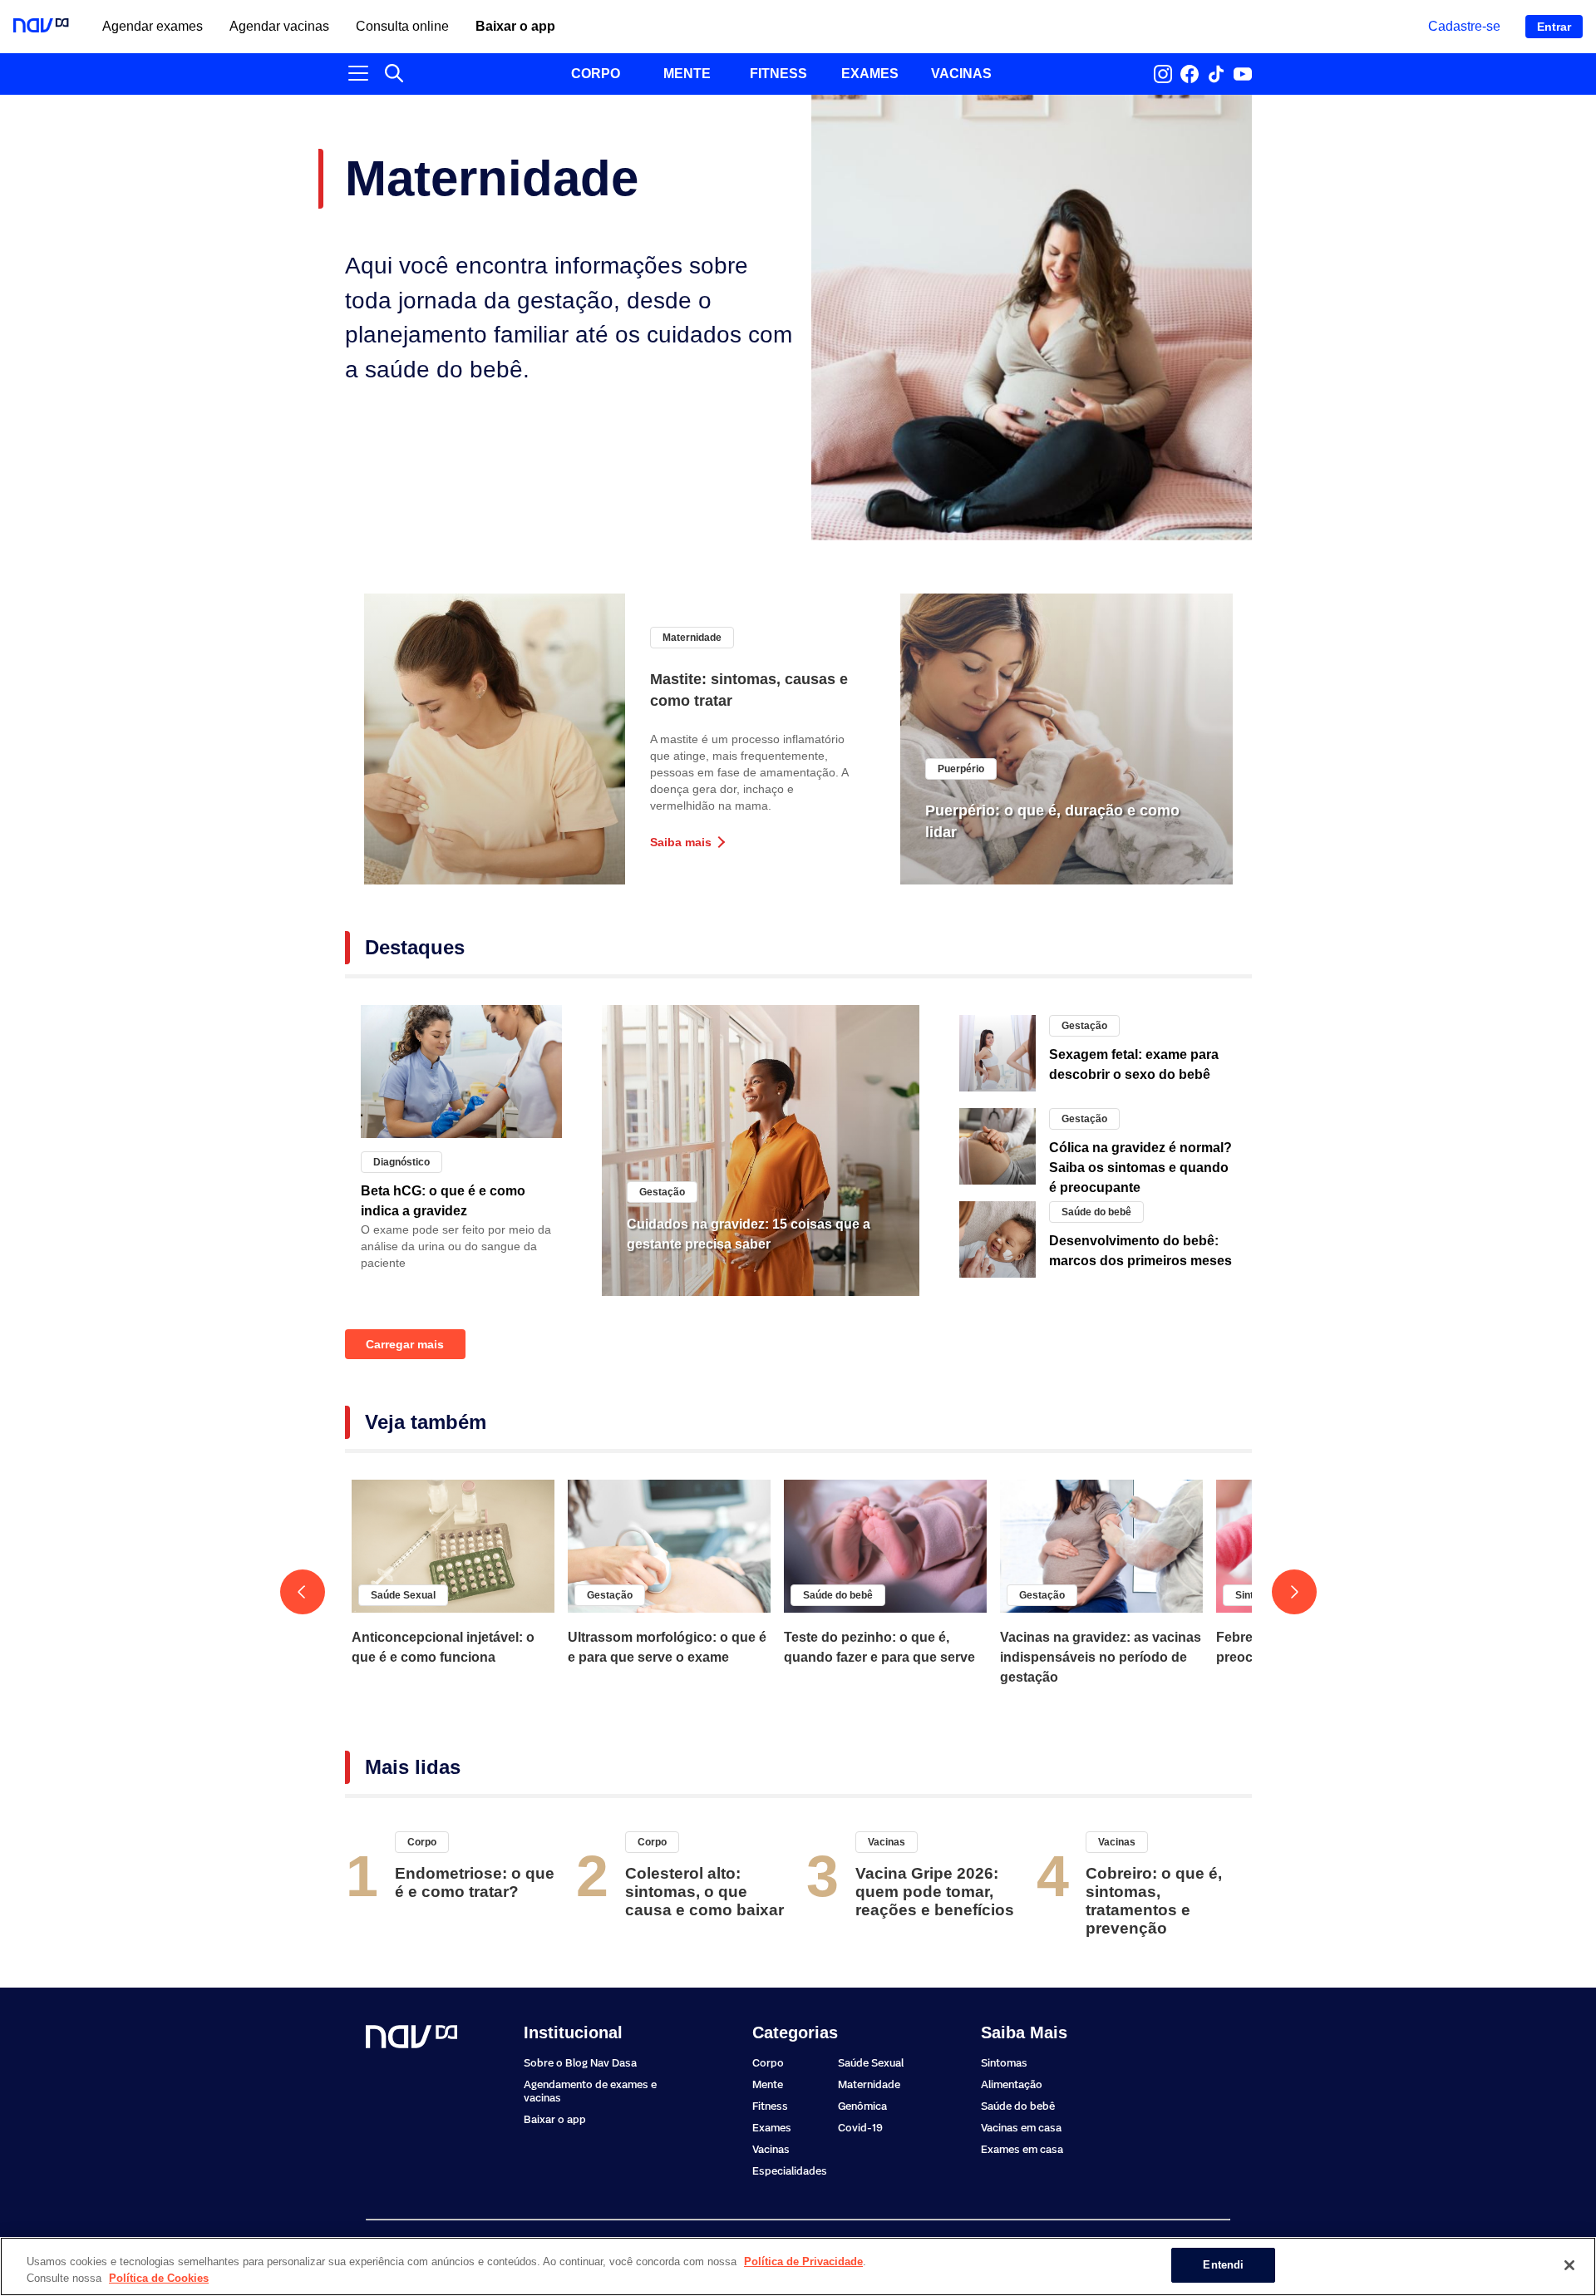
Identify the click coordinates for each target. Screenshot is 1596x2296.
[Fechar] (1569, 2265)
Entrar (1554, 27)
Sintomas (1004, 2063)
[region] (798, 2266)
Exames (772, 2128)
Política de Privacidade (803, 2262)
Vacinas (887, 1842)
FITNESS (778, 74)
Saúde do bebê (1096, 1212)
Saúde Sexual (403, 1595)
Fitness (770, 2106)
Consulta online (402, 27)
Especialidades (790, 2171)
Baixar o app (515, 27)
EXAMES (870, 74)
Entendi (1223, 2265)
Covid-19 (860, 2128)
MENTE (687, 74)
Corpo (422, 1842)
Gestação (662, 1192)
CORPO (596, 74)
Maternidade (692, 638)
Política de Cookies (159, 2278)
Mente (768, 2084)
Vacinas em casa (1021, 2128)
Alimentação (1012, 2084)
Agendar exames (153, 27)
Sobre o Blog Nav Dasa (580, 2063)
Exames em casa (1022, 2149)
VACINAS (961, 74)
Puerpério (961, 769)
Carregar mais (405, 1344)
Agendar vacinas (279, 27)
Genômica (862, 2106)
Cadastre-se (1464, 26)
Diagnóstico (401, 1162)
